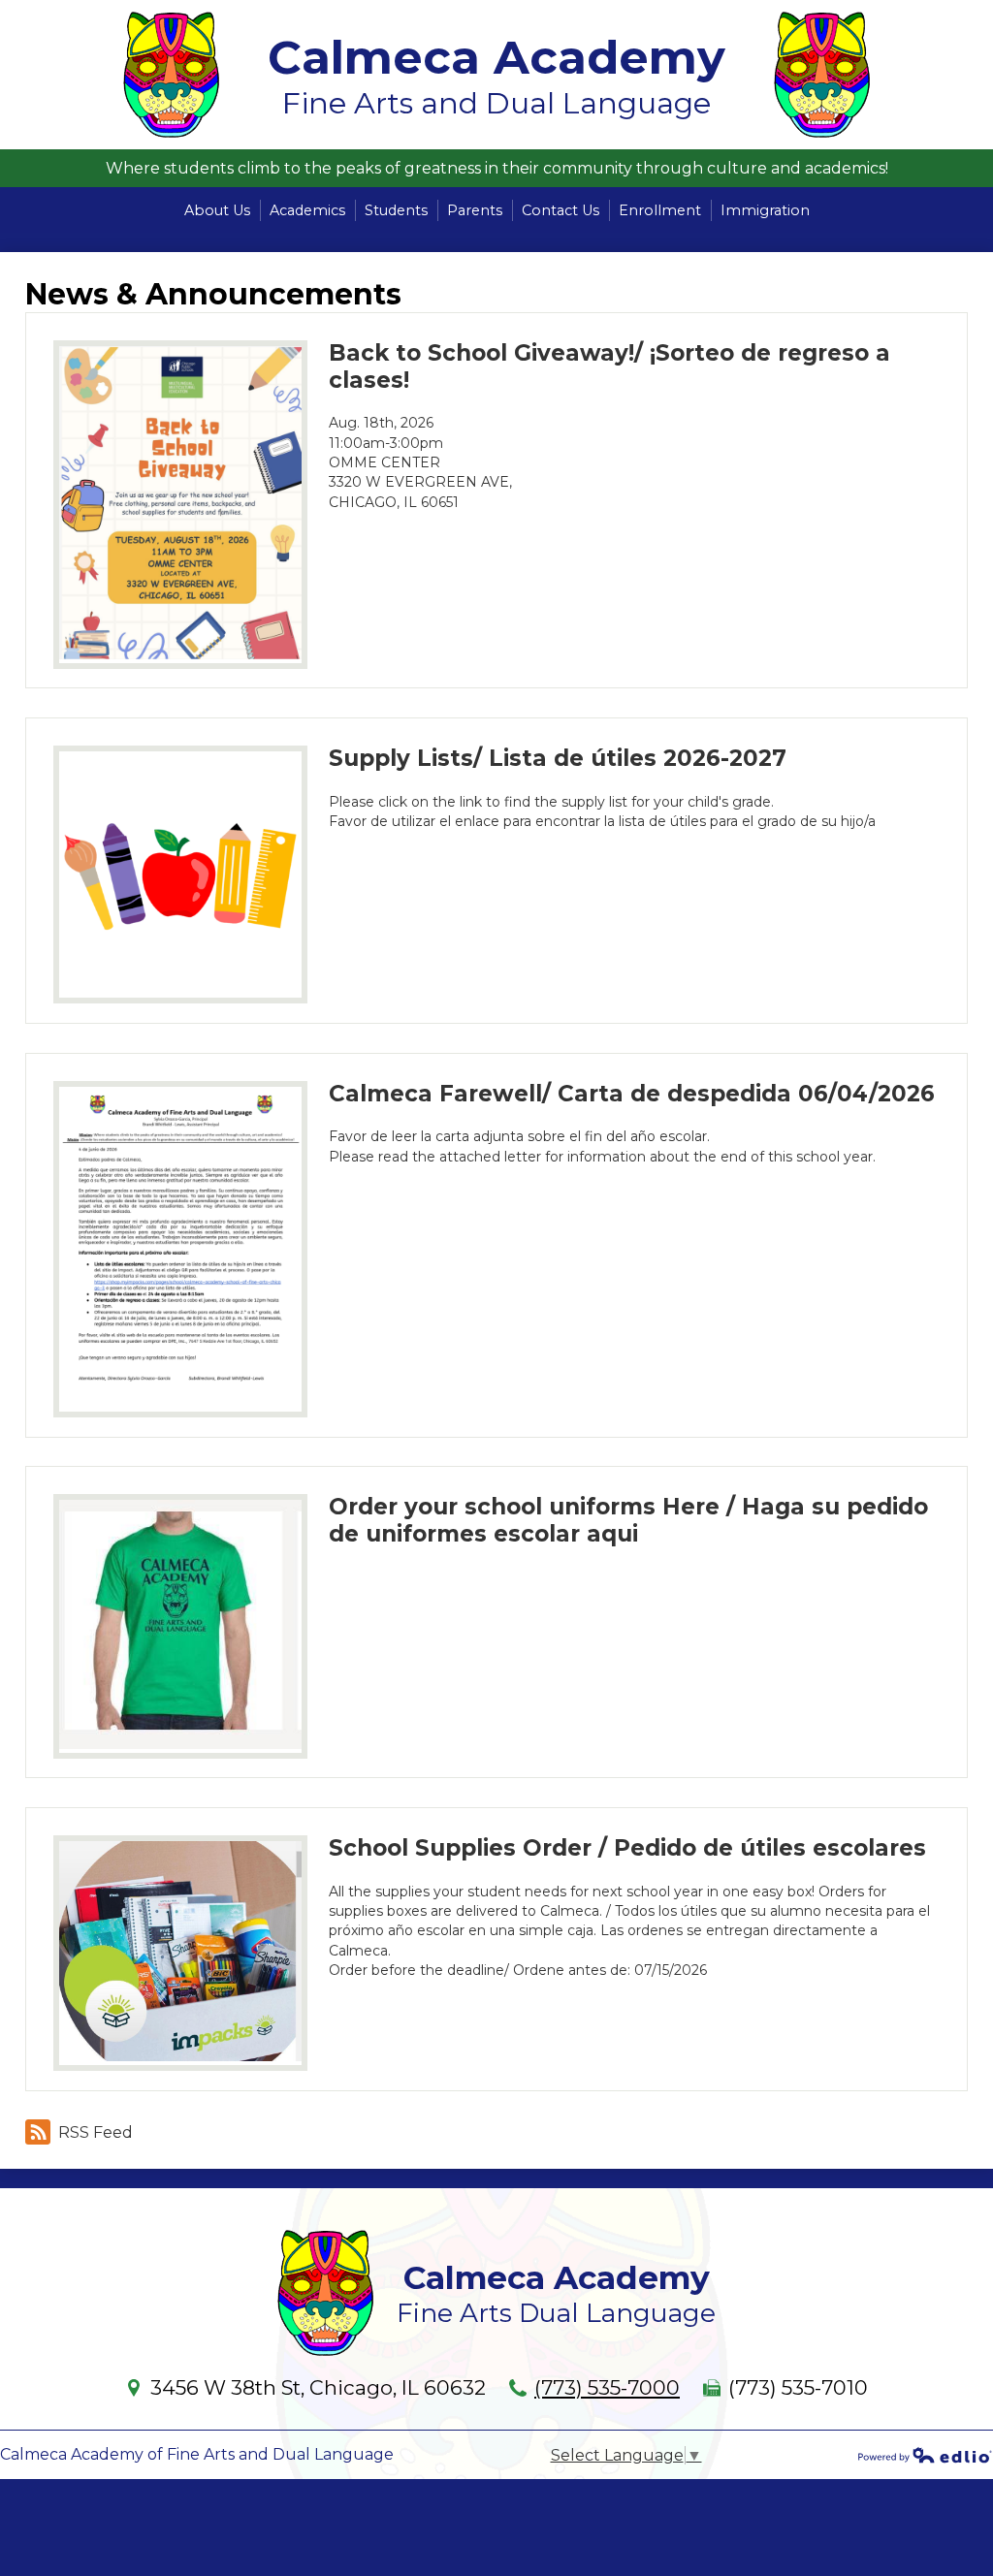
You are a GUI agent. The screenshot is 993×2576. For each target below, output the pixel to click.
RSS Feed (96, 2132)
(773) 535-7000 (607, 2387)
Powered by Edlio (925, 2455)
